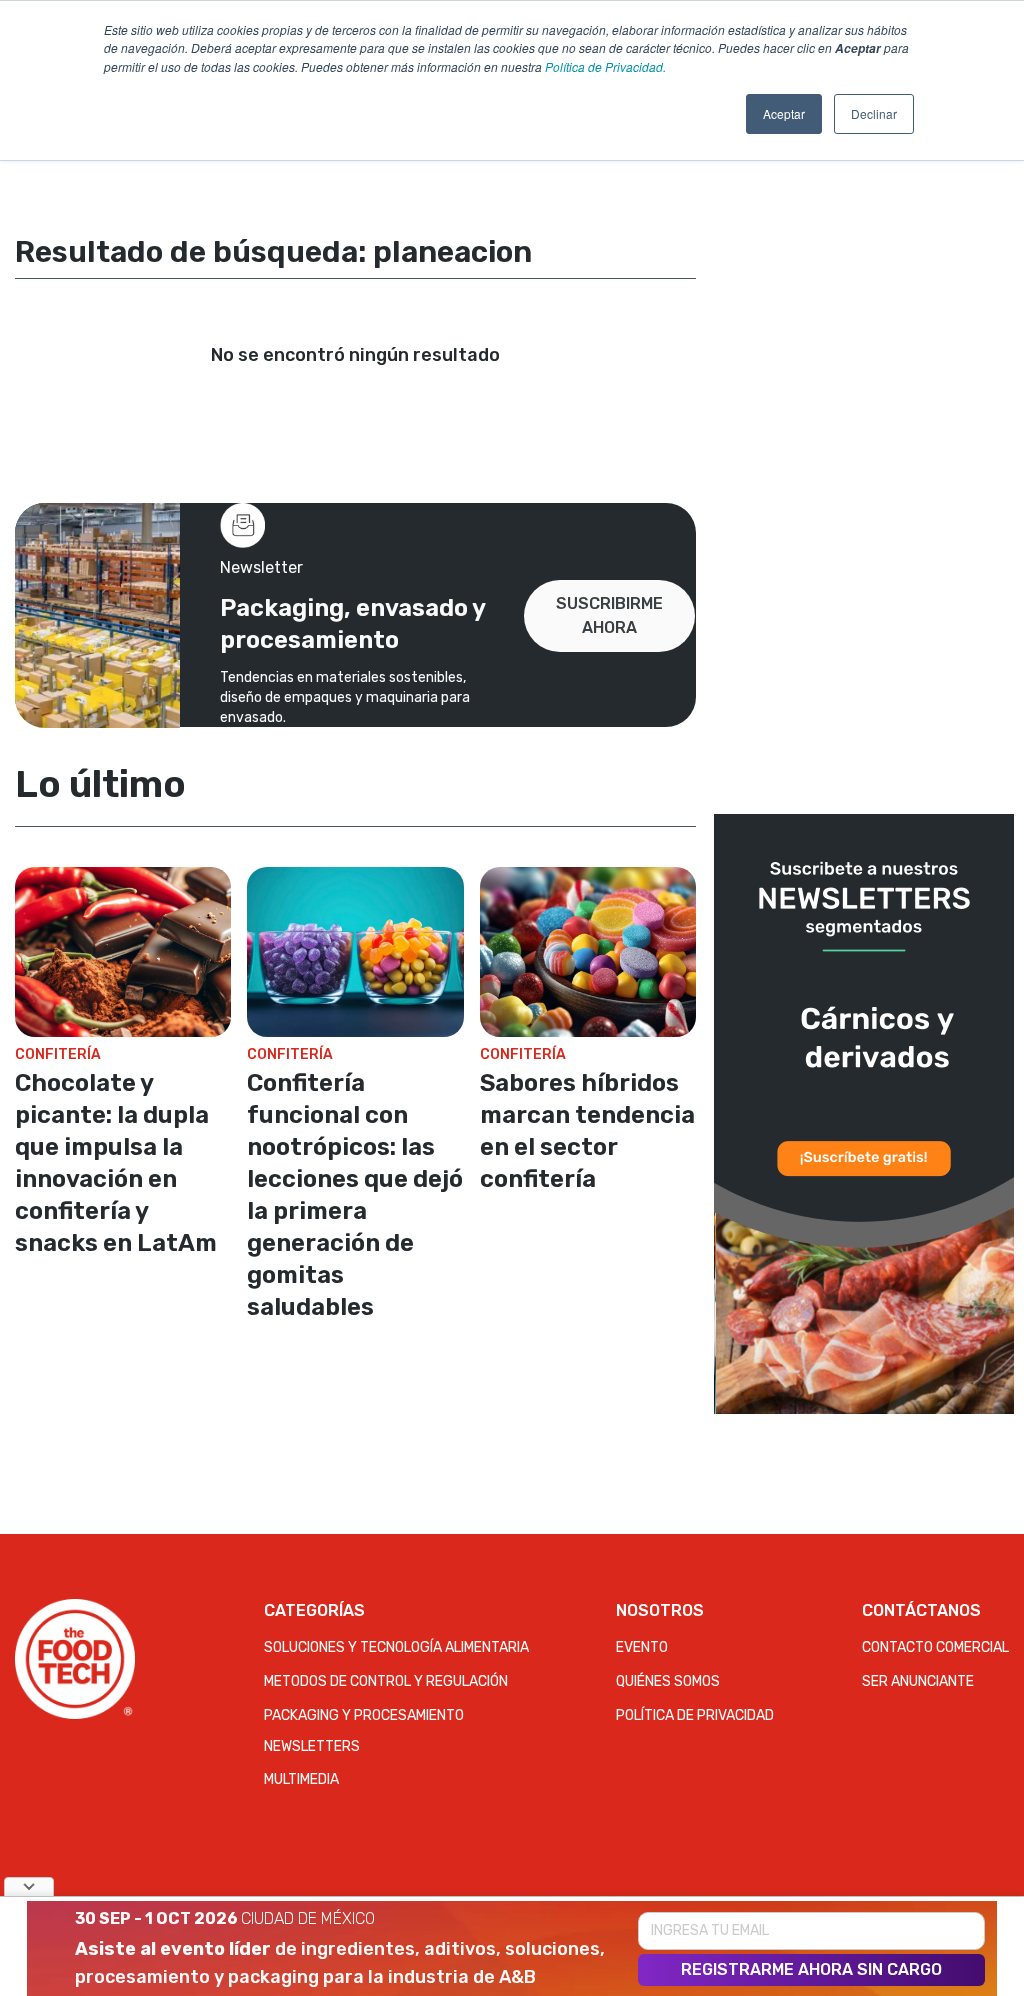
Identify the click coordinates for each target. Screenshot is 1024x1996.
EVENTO (642, 1647)
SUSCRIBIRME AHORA (609, 615)
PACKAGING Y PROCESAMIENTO (364, 1715)
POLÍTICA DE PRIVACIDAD (695, 1715)
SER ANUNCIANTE (918, 1681)
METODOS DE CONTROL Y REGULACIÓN (386, 1681)
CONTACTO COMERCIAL (935, 1647)
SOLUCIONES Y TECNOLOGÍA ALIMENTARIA (396, 1647)
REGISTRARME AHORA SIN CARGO (811, 1969)
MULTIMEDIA (301, 1779)
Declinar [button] (874, 113)
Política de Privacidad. (605, 66)
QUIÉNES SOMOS (668, 1681)
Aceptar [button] (784, 113)
